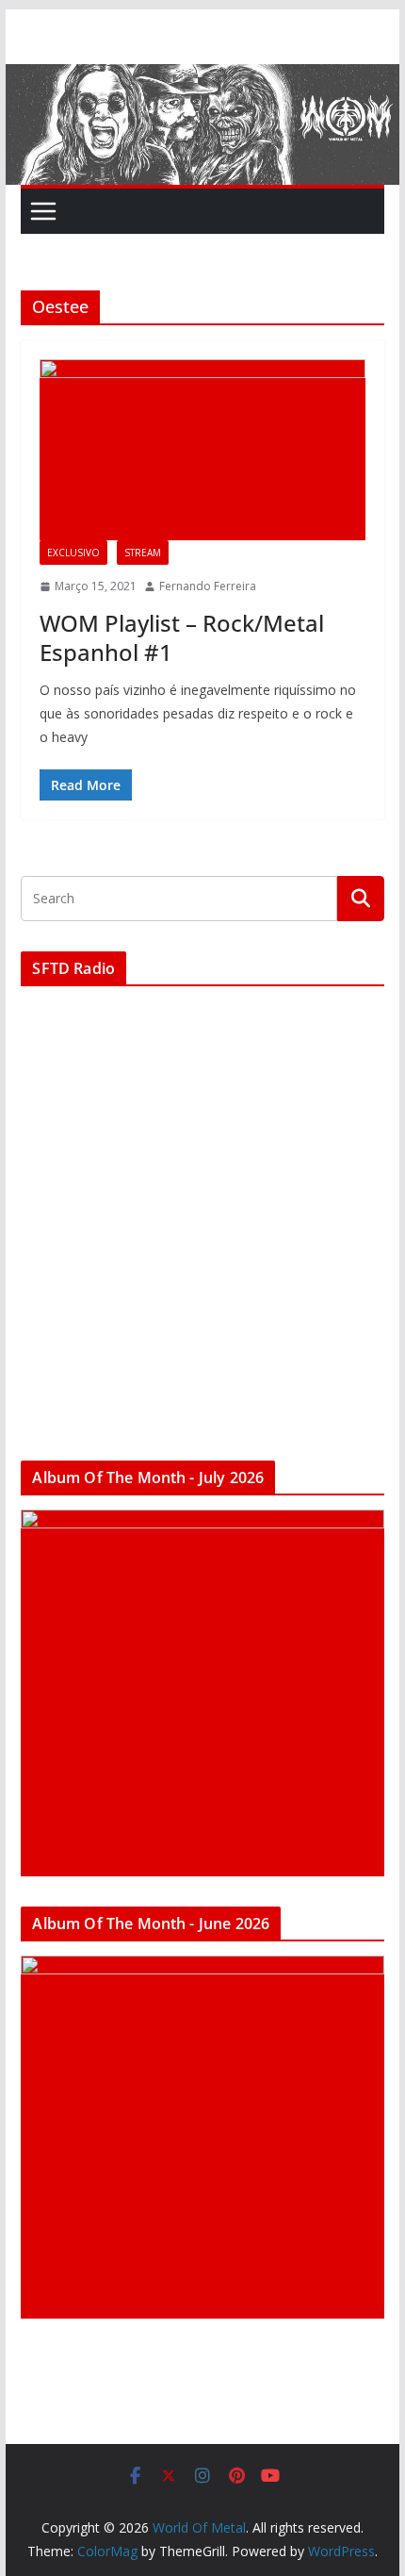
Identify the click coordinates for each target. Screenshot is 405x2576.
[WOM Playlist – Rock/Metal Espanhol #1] (202, 450)
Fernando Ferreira (208, 586)
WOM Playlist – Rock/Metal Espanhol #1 (182, 637)
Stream (143, 553)
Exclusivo (73, 553)
